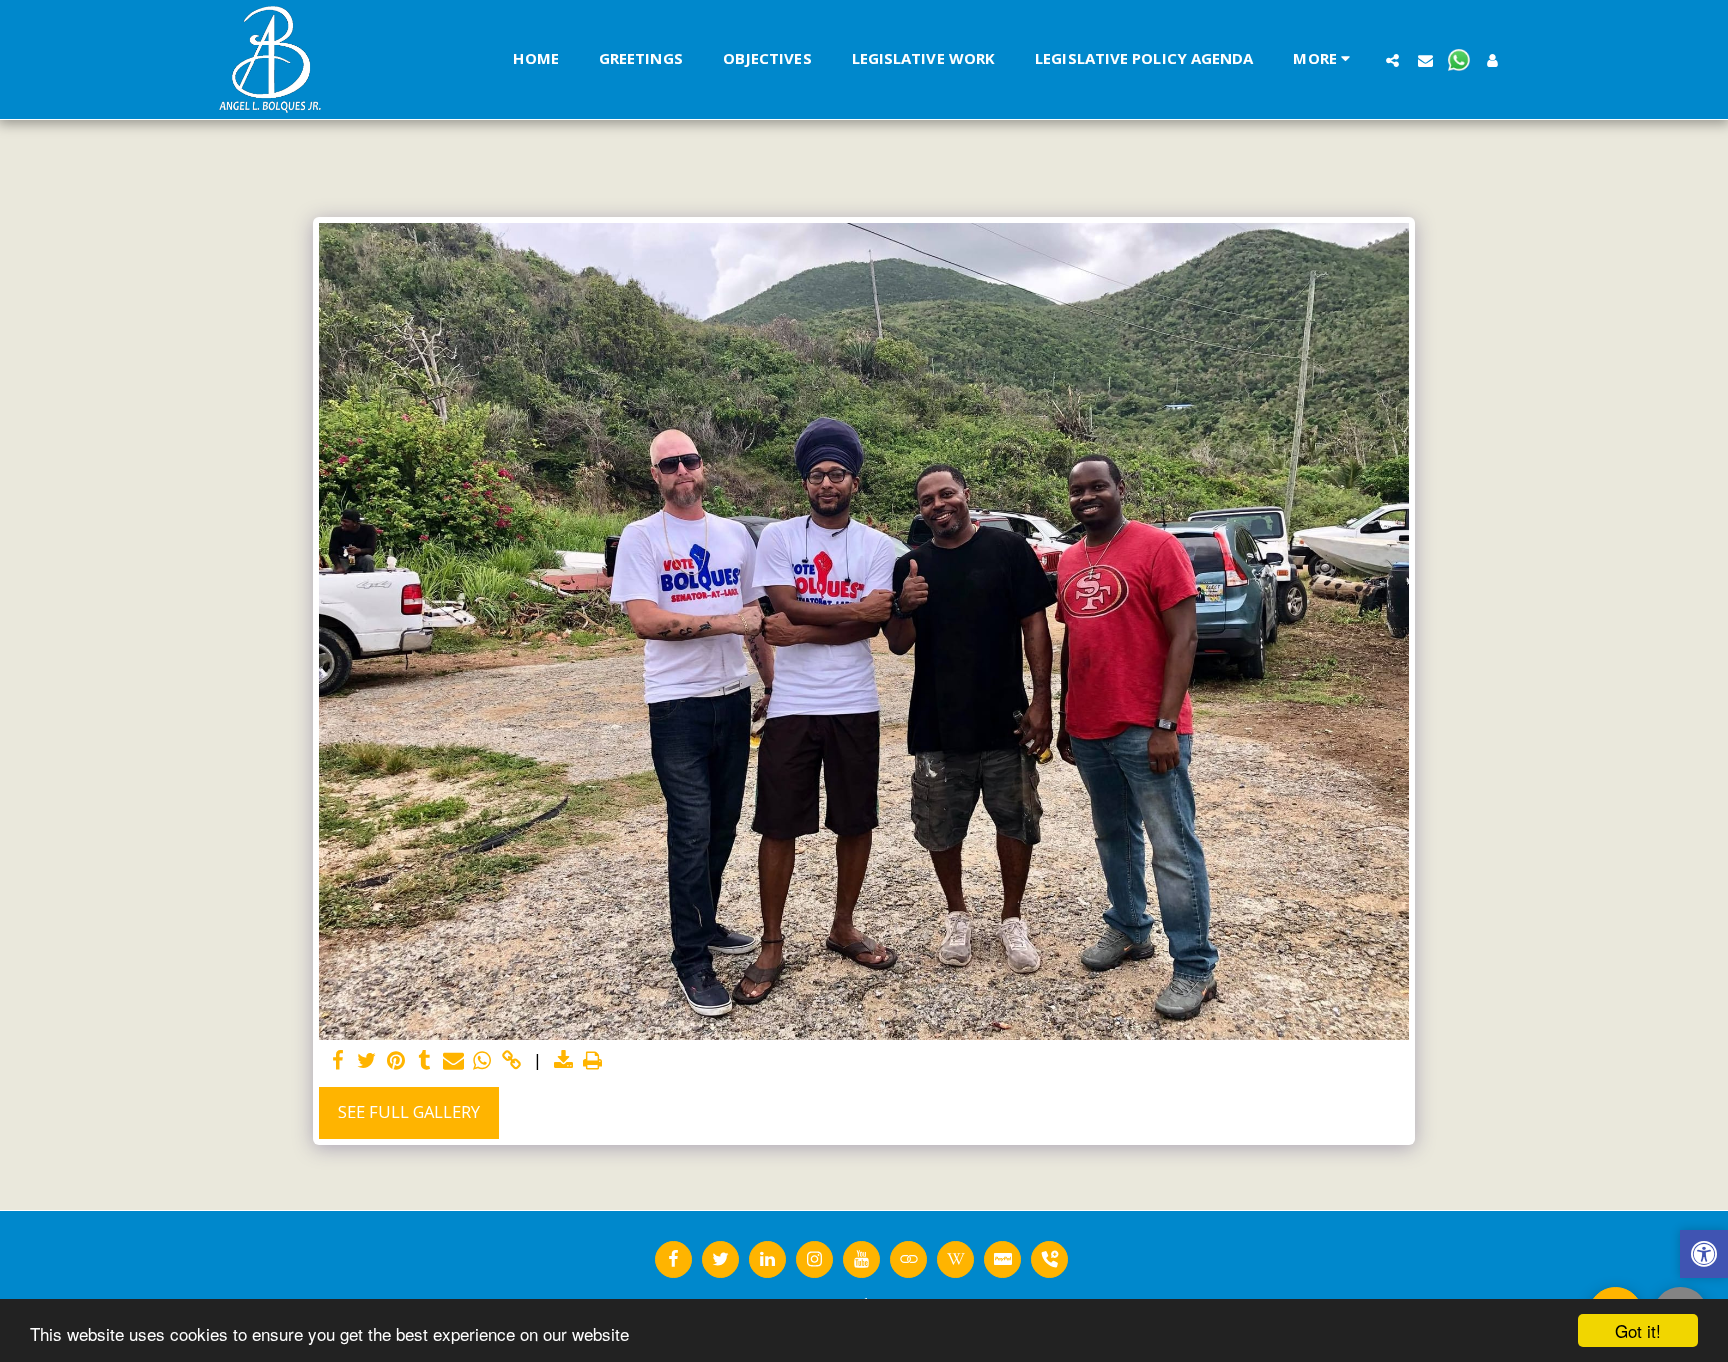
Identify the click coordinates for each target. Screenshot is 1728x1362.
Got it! (1638, 1330)
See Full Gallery (409, 1111)
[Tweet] (366, 1061)
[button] (1392, 60)
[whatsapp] (482, 1061)
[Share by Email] (453, 1061)
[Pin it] (395, 1061)
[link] (511, 1061)
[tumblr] (424, 1061)
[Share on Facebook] (337, 1061)
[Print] (592, 1061)
